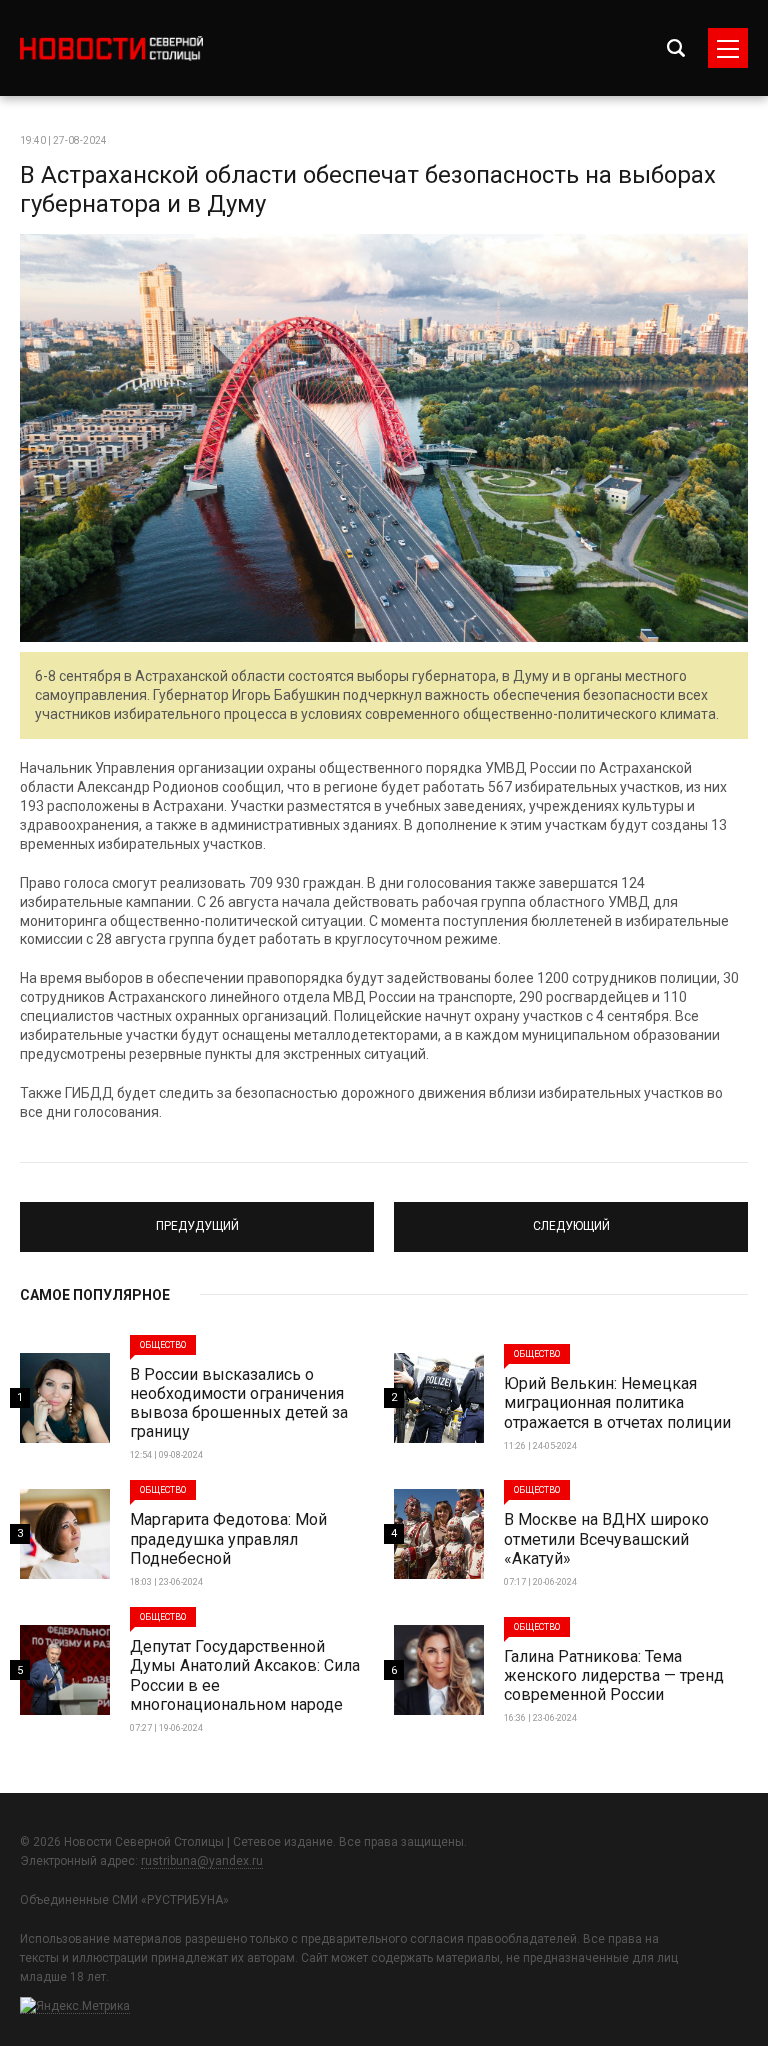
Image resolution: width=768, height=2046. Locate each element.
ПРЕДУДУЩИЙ (197, 1218)
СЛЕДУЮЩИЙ (571, 1218)
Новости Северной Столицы (111, 48)
